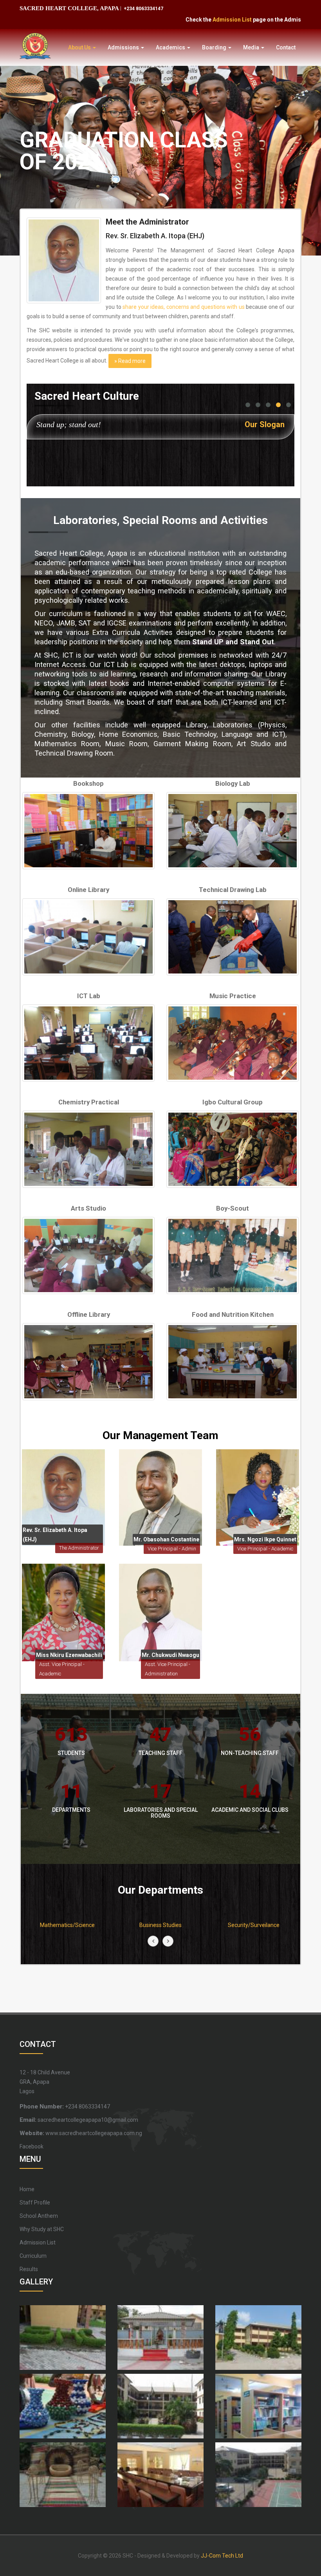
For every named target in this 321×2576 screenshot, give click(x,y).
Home (27, 2189)
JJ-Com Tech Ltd (222, 2556)
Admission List (195, 20)
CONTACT (38, 2044)
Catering (254, 1925)
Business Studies (67, 1925)
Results (29, 2269)
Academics (171, 47)
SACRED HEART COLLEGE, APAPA (69, 8)
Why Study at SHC (42, 2229)
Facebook (32, 2146)
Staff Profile (35, 2203)
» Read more (130, 361)
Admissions (124, 47)
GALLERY (36, 2282)
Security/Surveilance (160, 1925)
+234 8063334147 (143, 9)
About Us (80, 47)
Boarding (215, 47)
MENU (30, 2159)
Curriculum (33, 2256)
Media (252, 47)
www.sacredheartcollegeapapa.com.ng (81, 2133)
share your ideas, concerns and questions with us (184, 307)
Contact (286, 47)
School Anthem (39, 2216)
